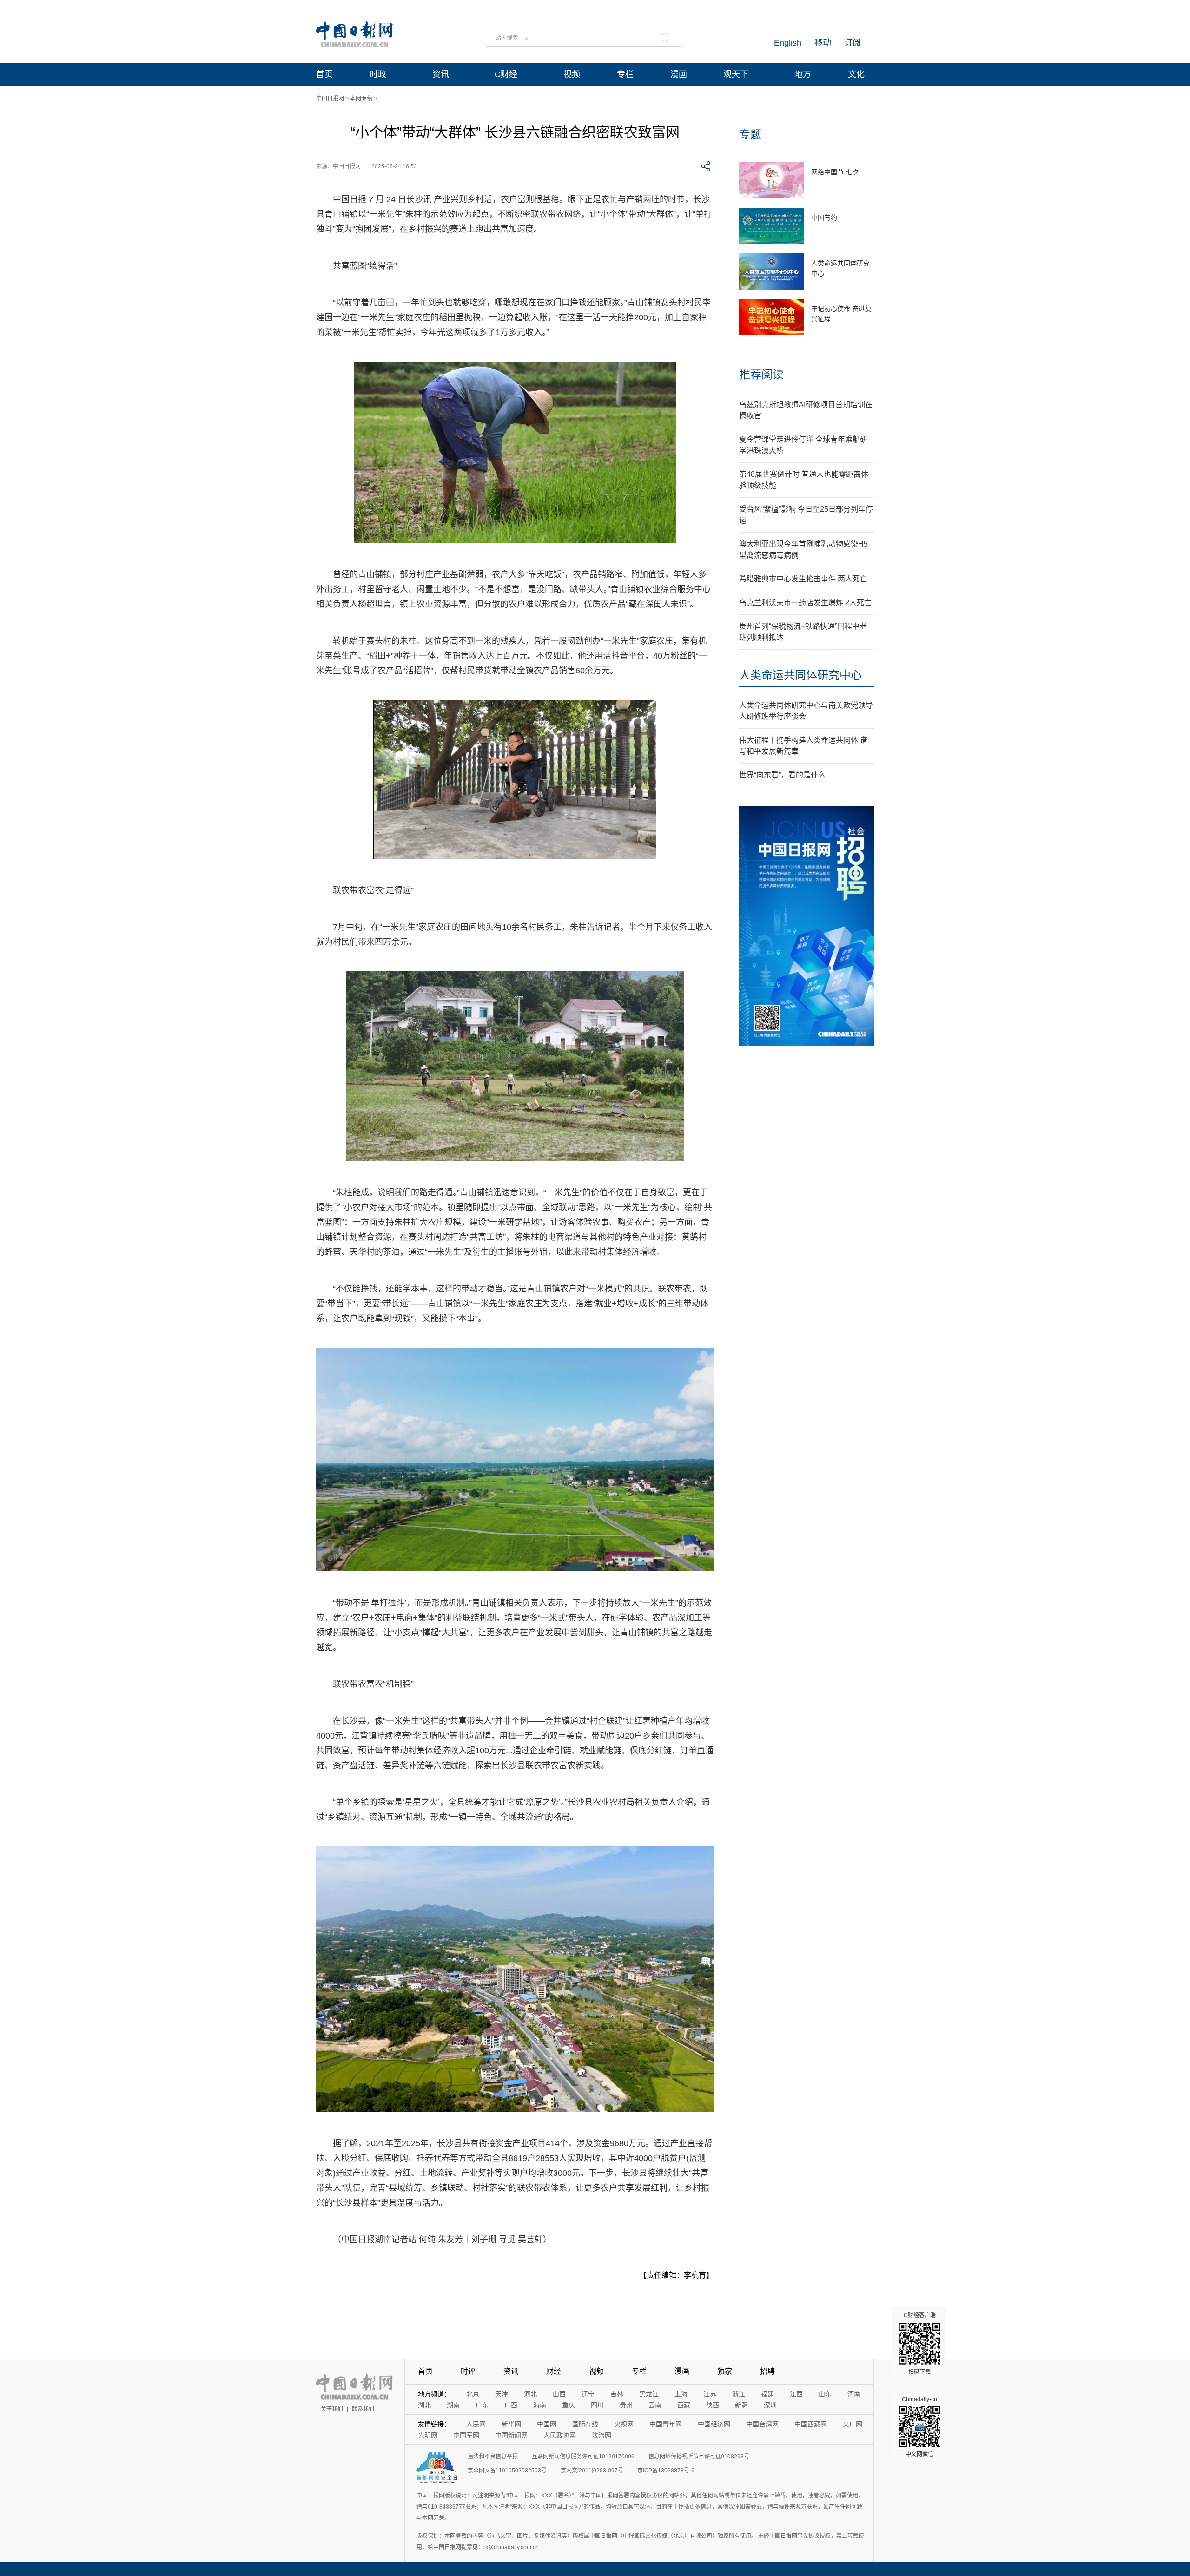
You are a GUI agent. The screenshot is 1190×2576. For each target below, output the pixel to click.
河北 (530, 2394)
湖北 (424, 2405)
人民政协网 (560, 2435)
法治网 (602, 2435)
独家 (725, 2371)
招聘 (767, 2371)
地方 (803, 74)
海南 (540, 2405)
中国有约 (824, 217)
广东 (482, 2405)
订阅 (853, 43)
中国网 (547, 2424)
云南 (655, 2405)
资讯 (441, 74)
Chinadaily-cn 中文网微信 (919, 2427)
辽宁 (588, 2394)
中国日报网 (330, 99)
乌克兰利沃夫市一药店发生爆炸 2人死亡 (805, 603)
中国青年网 (666, 2424)
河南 (854, 2394)
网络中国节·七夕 (835, 172)
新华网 (511, 2424)
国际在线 (585, 2424)
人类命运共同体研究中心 (800, 675)
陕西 (713, 2405)
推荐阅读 (761, 374)
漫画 (679, 74)
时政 (378, 74)
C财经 (506, 74)
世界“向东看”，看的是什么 (782, 775)
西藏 (684, 2405)
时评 (468, 2371)
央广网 (853, 2424)
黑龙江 (649, 2394)
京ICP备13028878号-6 (666, 2471)
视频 (572, 74)
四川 (597, 2405)
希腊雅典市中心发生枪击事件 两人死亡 (803, 579)
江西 (796, 2394)
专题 (750, 135)
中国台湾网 (762, 2424)
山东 (825, 2394)
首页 (324, 74)
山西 (559, 2394)
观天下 (736, 74)
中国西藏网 (811, 2424)
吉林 (617, 2394)
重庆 (569, 2405)
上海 (681, 2394)
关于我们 (332, 2409)
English (788, 43)
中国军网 (466, 2435)
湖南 (453, 2405)
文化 (856, 74)
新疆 (741, 2405)
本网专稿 (361, 99)
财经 (554, 2371)
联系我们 (363, 2409)
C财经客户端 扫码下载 (920, 2344)
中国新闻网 (511, 2435)
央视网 (624, 2424)
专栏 (625, 74)
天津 (502, 2394)
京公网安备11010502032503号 (507, 2471)
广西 (511, 2405)
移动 (823, 43)
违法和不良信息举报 (493, 2457)
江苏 (710, 2394)
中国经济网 (714, 2424)
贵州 (626, 2405)
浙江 (739, 2394)
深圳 (770, 2405)
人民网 (476, 2424)
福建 (767, 2394)
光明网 (428, 2435)
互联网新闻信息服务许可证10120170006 (583, 2457)
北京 (473, 2394)
